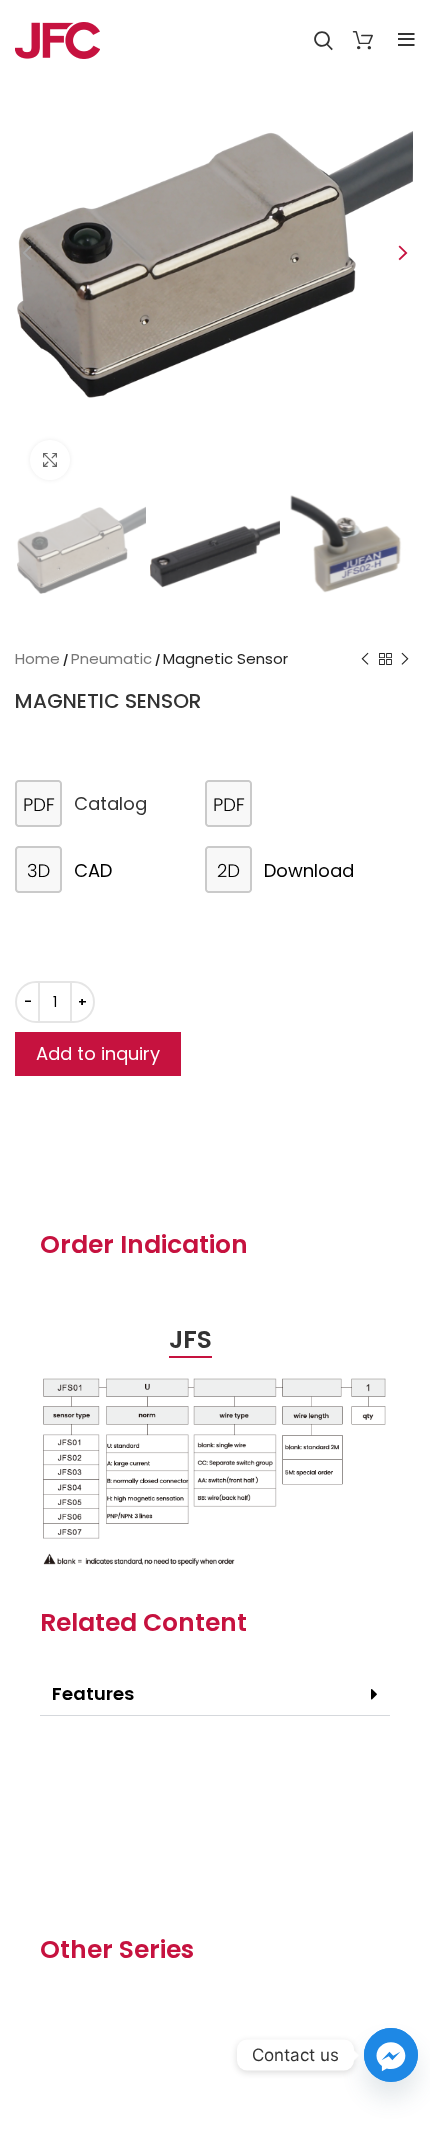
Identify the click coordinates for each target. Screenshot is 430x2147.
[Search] (323, 40)
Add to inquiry (98, 1053)
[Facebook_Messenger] (391, 2055)
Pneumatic (111, 658)
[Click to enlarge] (50, 460)
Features (93, 1693)
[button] (215, 1694)
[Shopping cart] (363, 40)
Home (37, 658)
